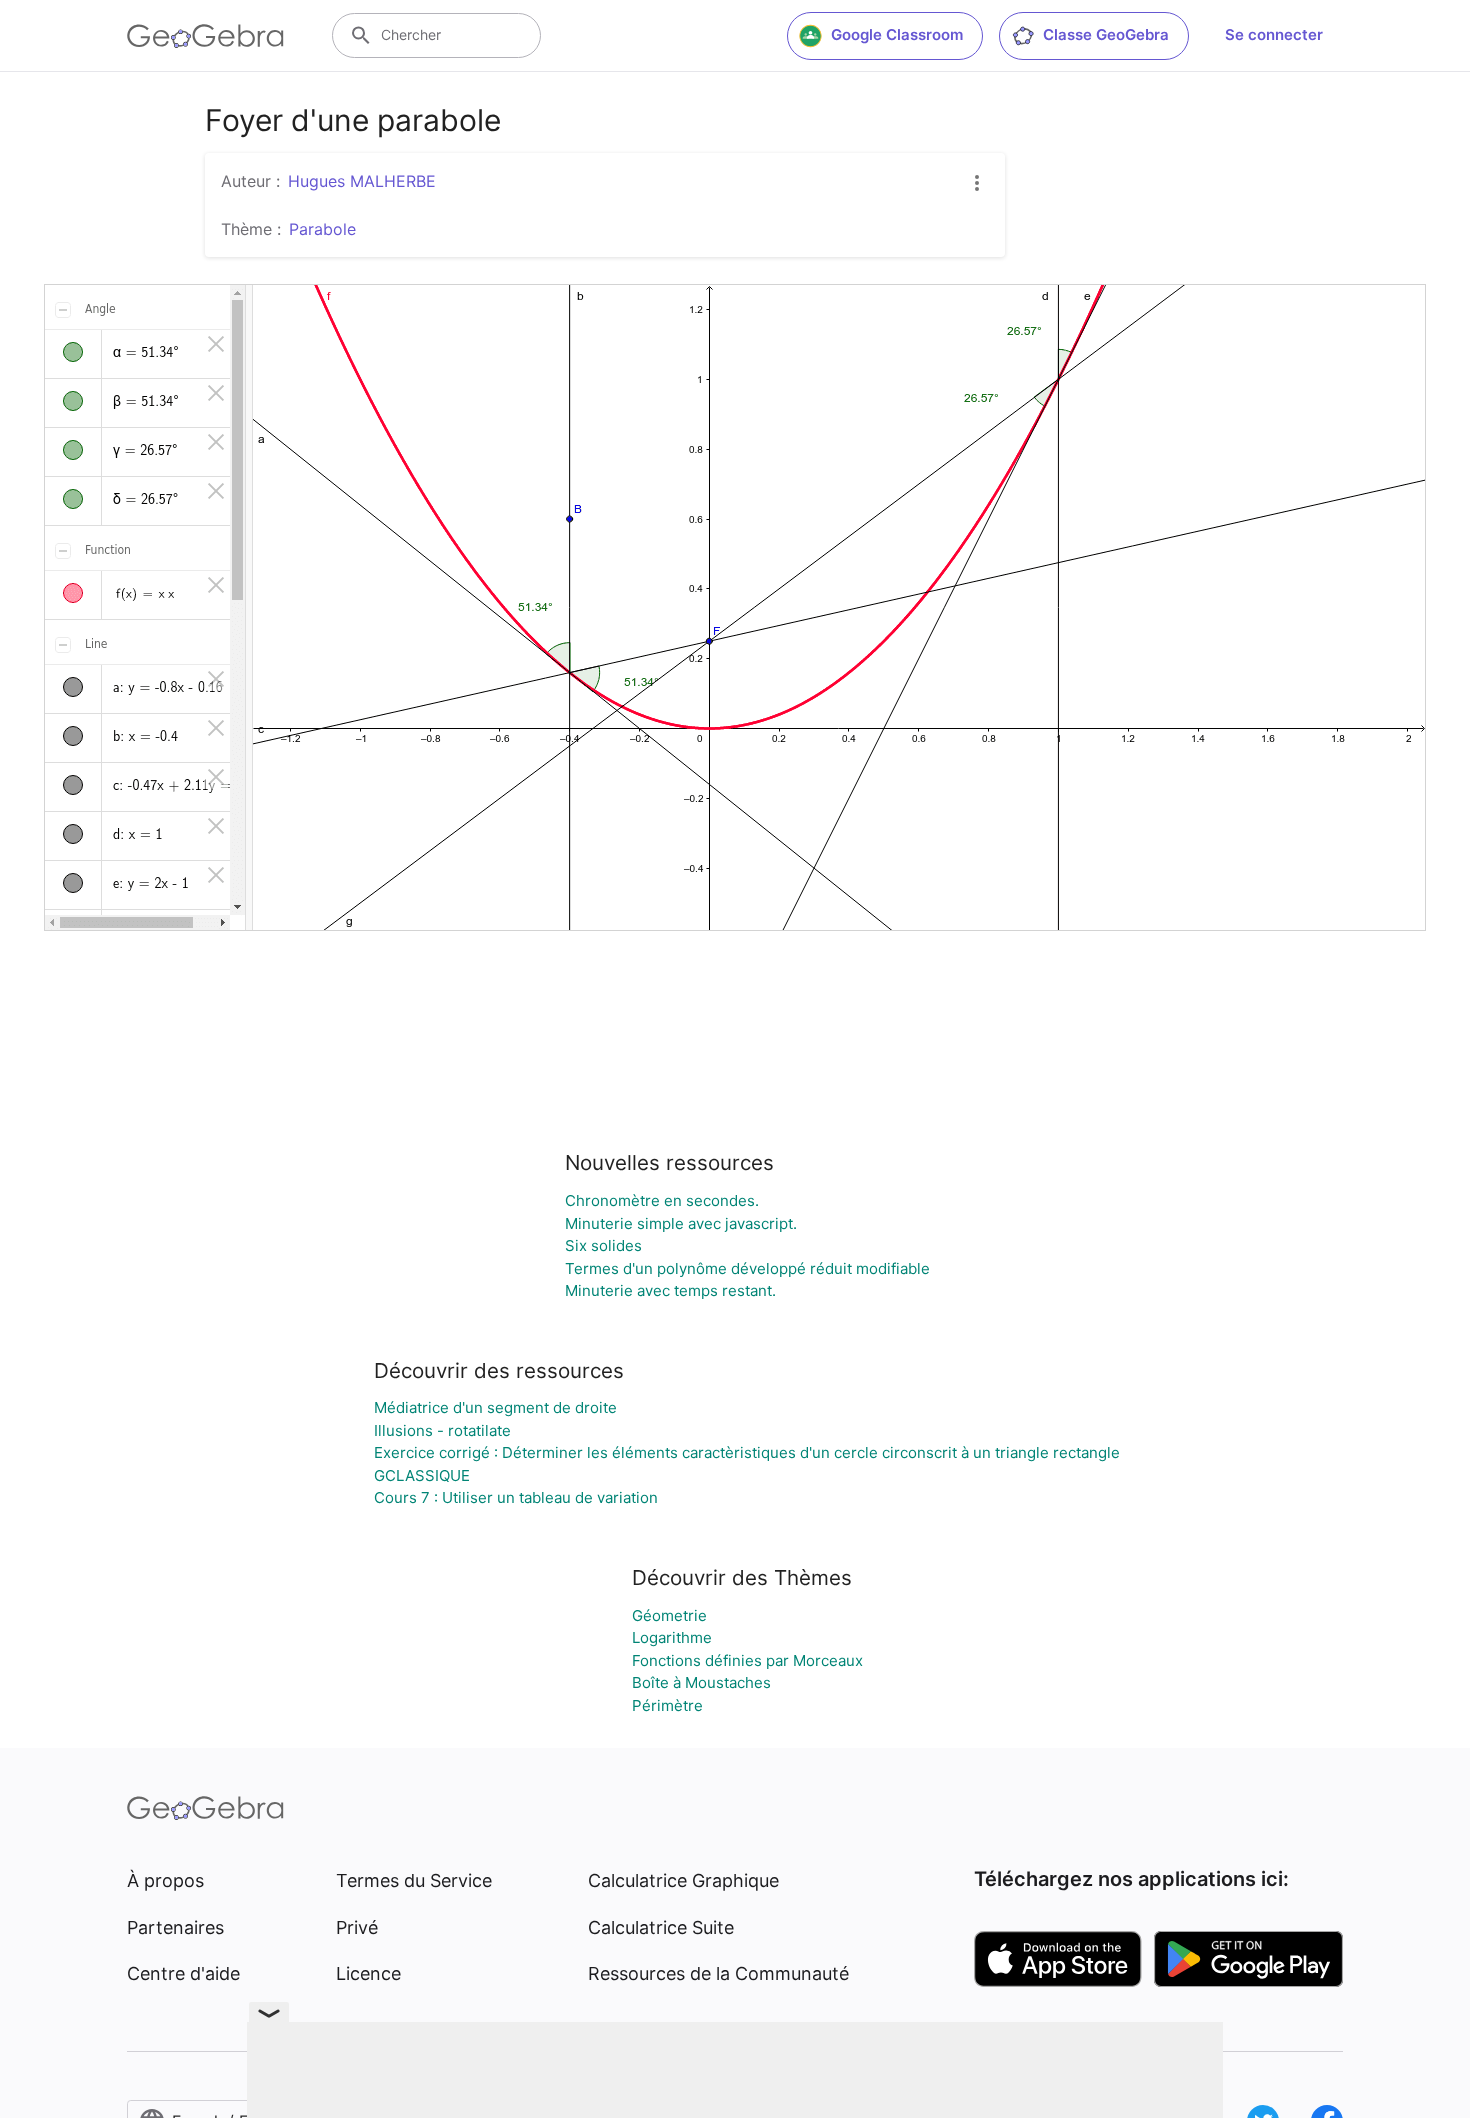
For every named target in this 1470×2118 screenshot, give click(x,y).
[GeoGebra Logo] (205, 36)
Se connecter (1274, 34)
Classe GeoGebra (1106, 34)
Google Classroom (897, 34)
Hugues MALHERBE (362, 181)
